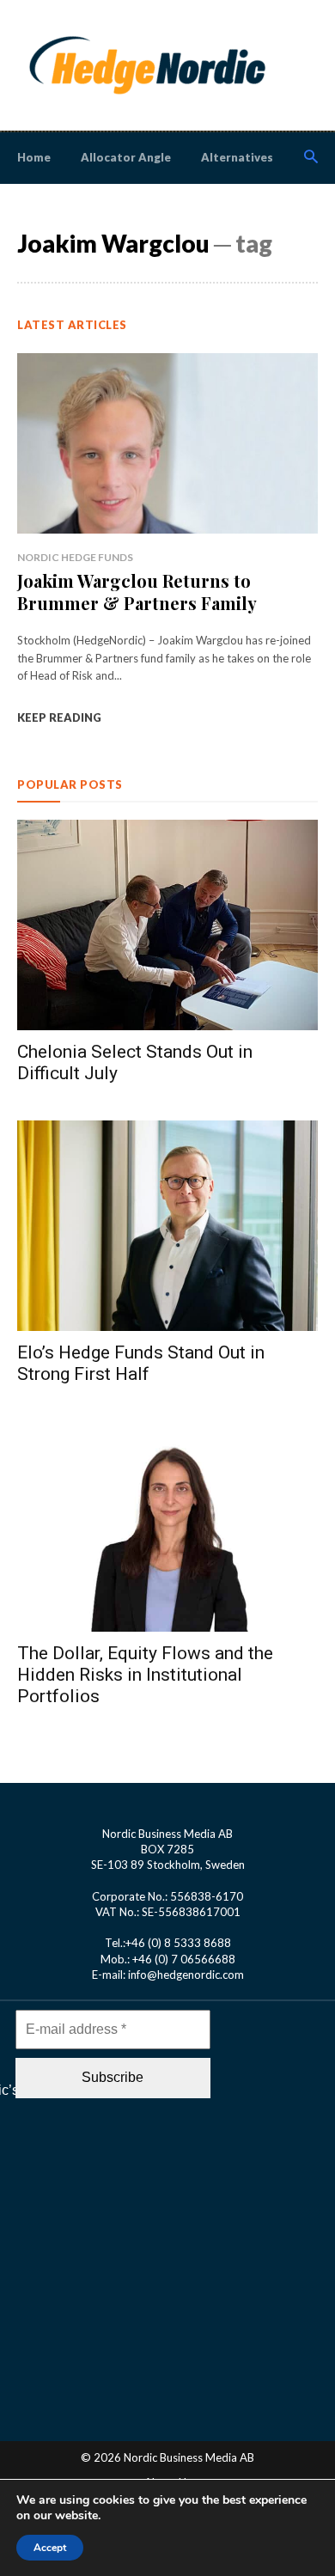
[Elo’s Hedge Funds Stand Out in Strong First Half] (167, 1226)
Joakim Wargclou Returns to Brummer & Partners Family (137, 592)
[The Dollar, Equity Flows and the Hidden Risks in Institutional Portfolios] (167, 1526)
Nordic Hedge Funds (75, 557)
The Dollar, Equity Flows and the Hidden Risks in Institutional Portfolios (145, 1675)
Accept (50, 2548)
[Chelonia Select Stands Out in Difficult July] (167, 925)
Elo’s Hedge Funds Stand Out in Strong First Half (141, 1363)
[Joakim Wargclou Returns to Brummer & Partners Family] (167, 443)
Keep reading (59, 717)
